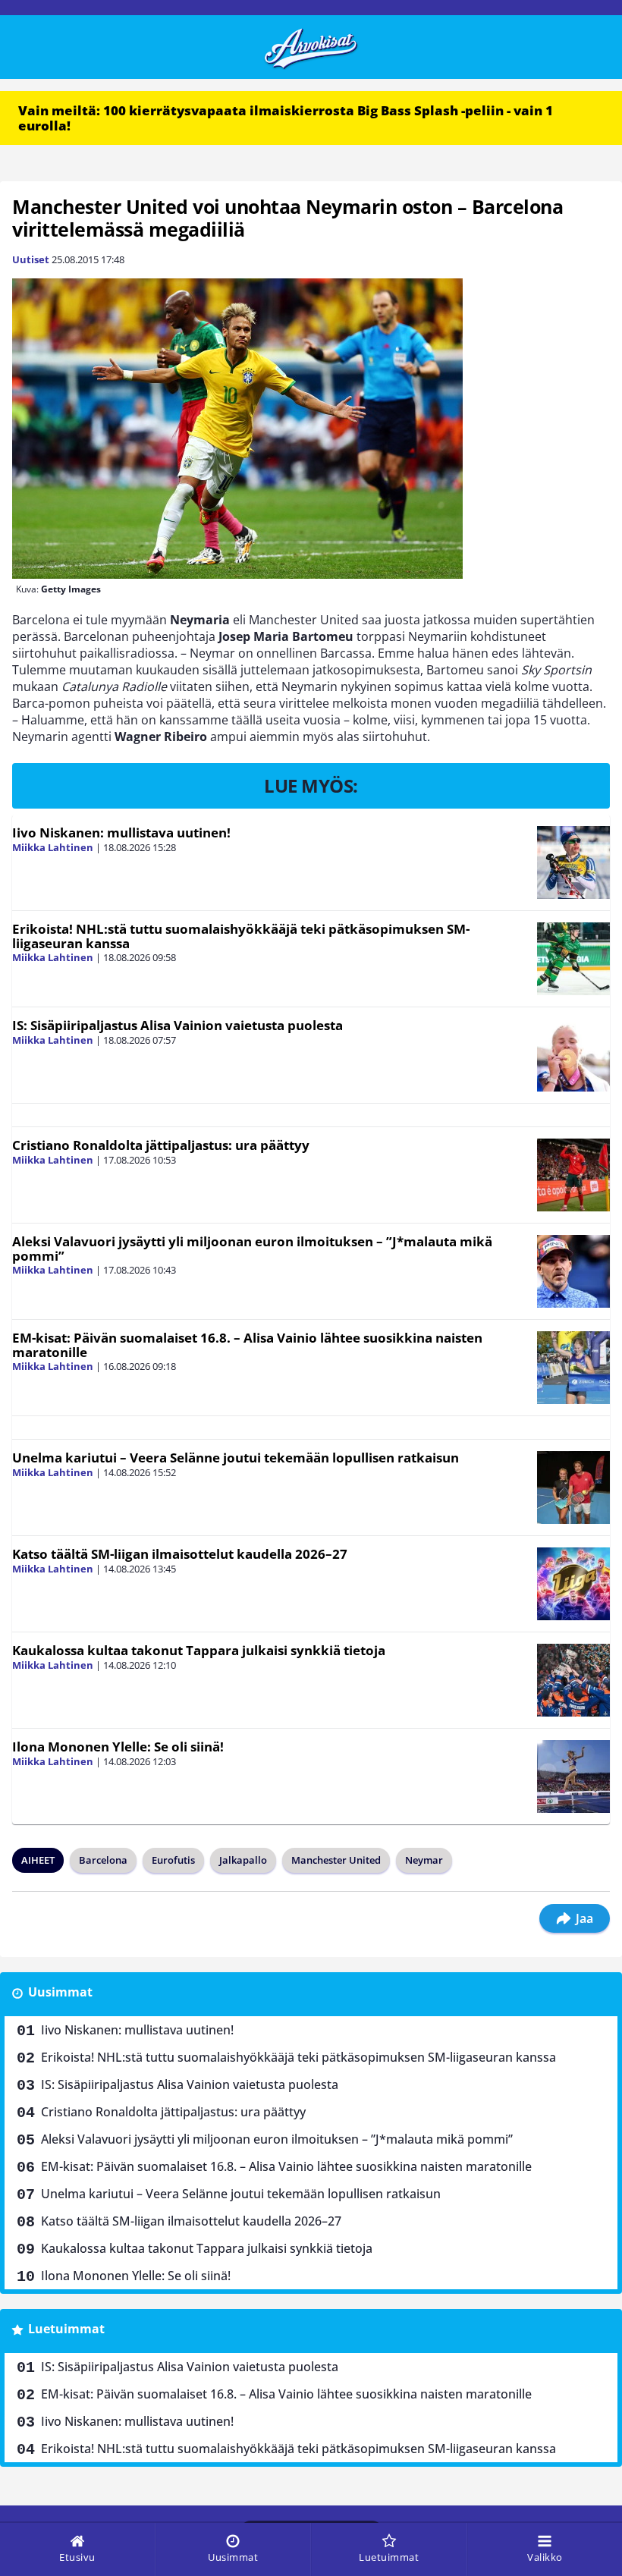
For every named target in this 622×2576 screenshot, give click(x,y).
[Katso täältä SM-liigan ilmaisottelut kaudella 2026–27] (573, 1584)
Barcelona (103, 1860)
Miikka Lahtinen (53, 847)
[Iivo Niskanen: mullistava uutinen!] (573, 862)
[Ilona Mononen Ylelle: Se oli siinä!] (573, 1776)
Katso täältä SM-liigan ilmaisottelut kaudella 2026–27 (180, 1554)
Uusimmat (60, 1992)
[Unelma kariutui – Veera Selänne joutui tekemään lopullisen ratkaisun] (573, 1487)
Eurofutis (173, 1860)
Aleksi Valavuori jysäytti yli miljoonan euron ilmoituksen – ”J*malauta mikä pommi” (252, 1249)
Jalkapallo (243, 1860)
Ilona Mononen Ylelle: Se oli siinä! (118, 1747)
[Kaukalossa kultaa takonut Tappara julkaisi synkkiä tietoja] (573, 1680)
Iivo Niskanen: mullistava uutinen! (121, 832)
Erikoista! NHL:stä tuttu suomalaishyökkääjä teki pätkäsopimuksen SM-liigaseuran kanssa (241, 936)
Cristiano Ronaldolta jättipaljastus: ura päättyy (161, 1145)
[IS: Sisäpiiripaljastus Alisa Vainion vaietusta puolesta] (573, 1055)
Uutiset (31, 259)
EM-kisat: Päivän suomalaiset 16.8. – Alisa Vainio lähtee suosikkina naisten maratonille (247, 1345)
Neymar (424, 1860)
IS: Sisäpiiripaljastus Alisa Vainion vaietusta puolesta (177, 1025)
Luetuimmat (66, 2329)
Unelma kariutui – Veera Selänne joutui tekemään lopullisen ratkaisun (236, 1458)
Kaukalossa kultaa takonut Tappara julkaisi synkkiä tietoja (199, 1650)
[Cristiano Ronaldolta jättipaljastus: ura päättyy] (573, 1175)
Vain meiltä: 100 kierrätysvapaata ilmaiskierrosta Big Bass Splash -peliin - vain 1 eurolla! (286, 118)
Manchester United (336, 1860)
